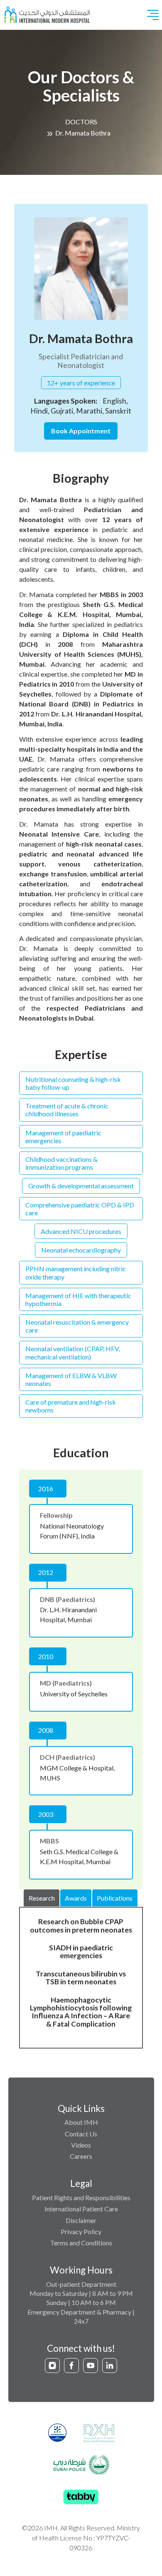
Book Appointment (81, 431)
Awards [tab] (76, 1898)
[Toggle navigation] (153, 15)
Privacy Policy (81, 2231)
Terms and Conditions (81, 2243)
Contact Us (81, 2134)
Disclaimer (81, 2220)
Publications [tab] (115, 1898)
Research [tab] (42, 1898)
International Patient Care (81, 2209)
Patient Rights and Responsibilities (81, 2197)
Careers (81, 2156)
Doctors (81, 122)
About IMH (81, 2122)
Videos (81, 2145)
